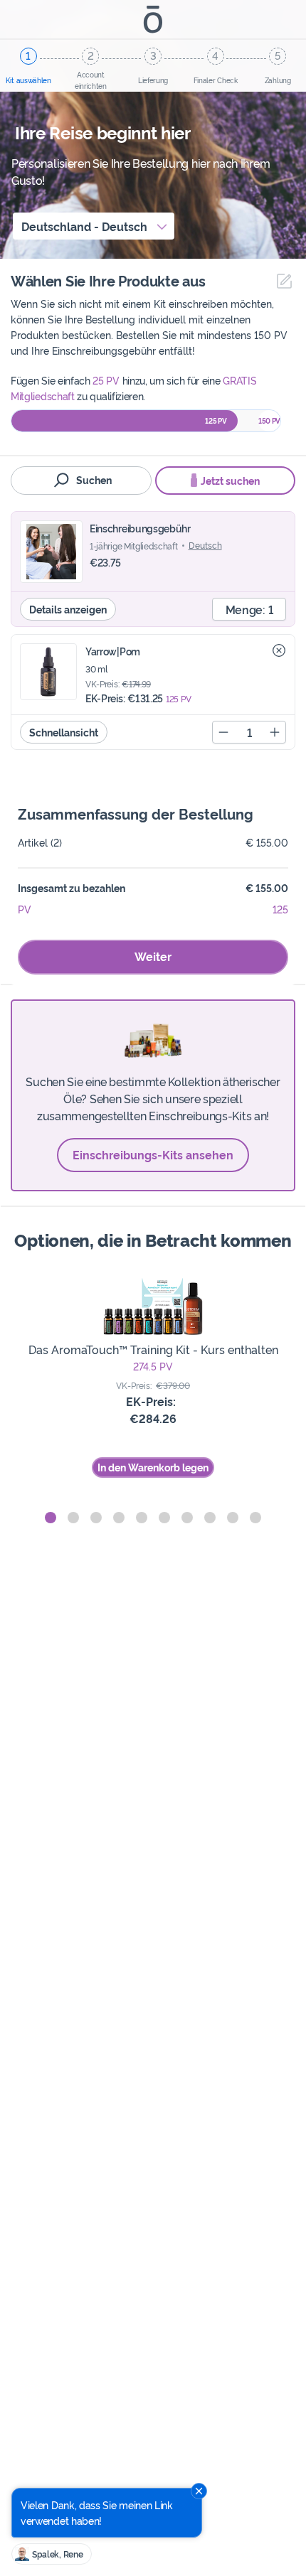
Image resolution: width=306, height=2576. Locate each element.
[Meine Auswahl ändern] (281, 281)
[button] (51, 1518)
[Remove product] (279, 650)
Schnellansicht (64, 732)
